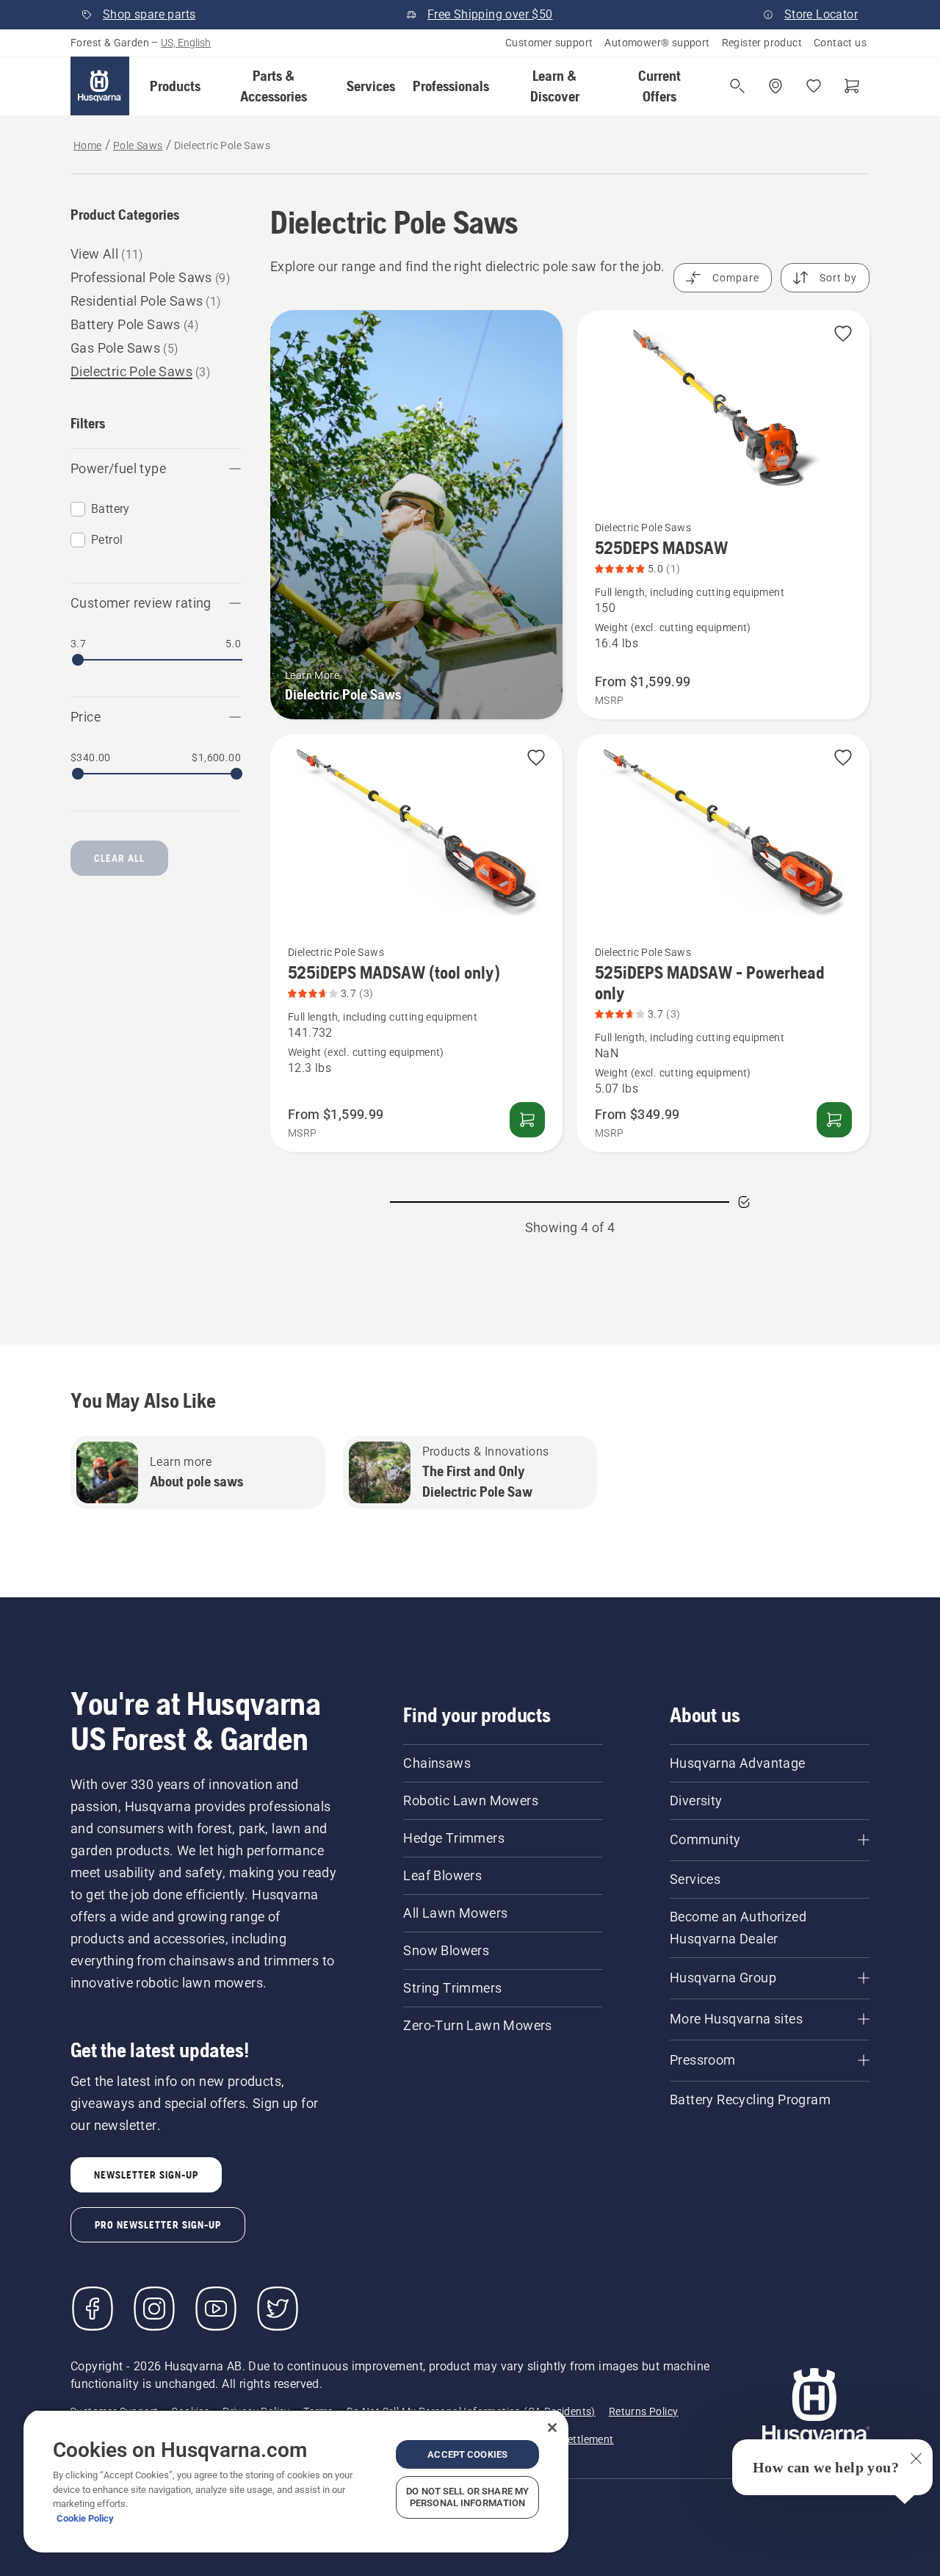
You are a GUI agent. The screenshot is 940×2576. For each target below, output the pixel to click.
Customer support (549, 43)
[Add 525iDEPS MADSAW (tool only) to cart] (527, 1120)
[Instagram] (154, 2309)
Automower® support (657, 43)
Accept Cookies (467, 2454)
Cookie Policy (85, 2518)
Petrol (107, 540)
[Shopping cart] (852, 86)
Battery (111, 509)
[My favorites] (814, 86)
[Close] (552, 2428)
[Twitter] (278, 2309)
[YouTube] (216, 2309)
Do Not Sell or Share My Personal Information (467, 2497)
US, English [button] (186, 43)
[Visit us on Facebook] (93, 2309)
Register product (762, 43)
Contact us (840, 43)
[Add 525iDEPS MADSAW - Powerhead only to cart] (834, 1120)
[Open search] (737, 86)
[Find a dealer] (775, 86)
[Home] (100, 86)
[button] (175, 86)
